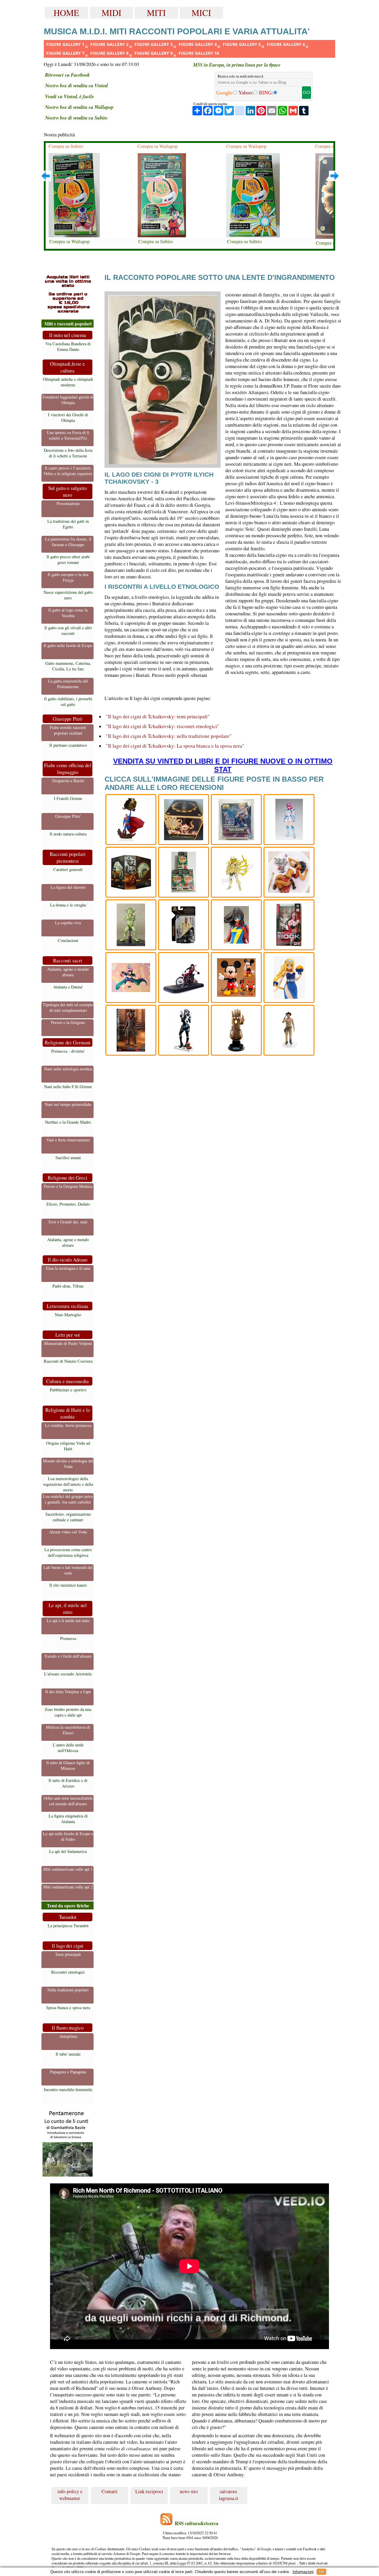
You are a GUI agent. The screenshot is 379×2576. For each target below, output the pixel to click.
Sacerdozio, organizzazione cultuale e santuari (68, 1517)
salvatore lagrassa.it (229, 2495)
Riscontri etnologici (68, 1972)
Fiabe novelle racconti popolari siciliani (68, 730)
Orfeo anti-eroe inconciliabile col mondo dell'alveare (68, 1801)
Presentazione (68, 503)
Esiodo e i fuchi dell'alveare (68, 1656)
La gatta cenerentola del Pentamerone (68, 684)
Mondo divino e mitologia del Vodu (68, 1464)
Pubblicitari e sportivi (68, 1390)
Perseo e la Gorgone (68, 1022)
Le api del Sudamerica (68, 1851)
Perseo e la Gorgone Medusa (68, 1186)
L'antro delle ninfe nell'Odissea (68, 1748)
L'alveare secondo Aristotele (68, 1674)
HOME (66, 13)
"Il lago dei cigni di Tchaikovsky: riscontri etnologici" (163, 726)
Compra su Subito (66, 146)
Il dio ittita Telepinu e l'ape (68, 1692)
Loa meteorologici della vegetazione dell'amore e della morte (68, 1484)
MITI (156, 13)
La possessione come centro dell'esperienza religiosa (68, 1552)
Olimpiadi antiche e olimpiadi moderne (68, 382)
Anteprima (68, 2036)
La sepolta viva (68, 923)
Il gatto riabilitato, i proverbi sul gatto (68, 701)
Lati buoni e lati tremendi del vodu (68, 1570)
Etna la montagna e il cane (68, 1268)
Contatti (110, 2491)
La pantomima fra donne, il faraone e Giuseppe (68, 542)
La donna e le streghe (68, 905)
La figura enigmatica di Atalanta (68, 1819)
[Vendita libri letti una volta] (68, 295)
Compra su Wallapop (70, 241)
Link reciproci (149, 2491)
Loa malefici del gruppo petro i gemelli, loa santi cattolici (68, 1499)
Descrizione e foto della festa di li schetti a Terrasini (68, 453)
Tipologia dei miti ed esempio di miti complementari (68, 1007)
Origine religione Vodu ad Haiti (68, 1446)
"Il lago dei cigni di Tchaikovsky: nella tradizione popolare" (169, 736)
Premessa (68, 1638)
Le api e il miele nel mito (68, 1621)
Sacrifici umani (68, 1158)
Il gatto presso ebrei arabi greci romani (68, 559)
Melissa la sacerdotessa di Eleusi (68, 1730)
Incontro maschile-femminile (68, 2089)
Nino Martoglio (68, 1315)
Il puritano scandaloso (68, 745)
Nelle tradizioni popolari (68, 1990)
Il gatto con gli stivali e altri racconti (68, 630)
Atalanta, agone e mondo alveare (68, 972)
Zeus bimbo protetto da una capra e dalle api (68, 1712)
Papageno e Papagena (68, 2072)
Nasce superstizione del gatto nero (68, 595)
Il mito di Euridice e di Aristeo (68, 1783)
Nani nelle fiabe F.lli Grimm (68, 1087)
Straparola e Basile (68, 781)
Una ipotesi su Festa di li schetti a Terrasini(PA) (68, 435)
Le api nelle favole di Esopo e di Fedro (68, 1836)
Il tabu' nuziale (68, 2054)
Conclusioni (68, 940)
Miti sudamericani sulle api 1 (68, 1869)
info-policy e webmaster (70, 2495)
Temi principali (68, 1954)
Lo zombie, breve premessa (68, 1425)
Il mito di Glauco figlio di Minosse (68, 1765)
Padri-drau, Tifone (68, 1286)
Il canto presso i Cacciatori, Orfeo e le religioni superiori (68, 471)
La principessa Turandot (68, 1926)
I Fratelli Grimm (68, 798)
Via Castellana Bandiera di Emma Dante (68, 346)
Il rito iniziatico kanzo (68, 1585)
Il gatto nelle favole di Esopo (68, 645)
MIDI (111, 13)
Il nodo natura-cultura (68, 834)
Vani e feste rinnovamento (68, 1140)
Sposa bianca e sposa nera (68, 2008)
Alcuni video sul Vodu (68, 1532)
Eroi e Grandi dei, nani (68, 1222)
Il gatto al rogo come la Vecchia (68, 613)
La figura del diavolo (68, 887)
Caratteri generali (68, 869)
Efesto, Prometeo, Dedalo (68, 1204)
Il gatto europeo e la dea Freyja (68, 577)
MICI (201, 13)
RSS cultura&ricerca (196, 2523)
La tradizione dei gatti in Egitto (68, 524)
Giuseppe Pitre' (68, 816)
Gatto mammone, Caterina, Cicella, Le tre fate (68, 666)
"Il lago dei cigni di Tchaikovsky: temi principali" (158, 716)
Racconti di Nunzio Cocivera (68, 1361)
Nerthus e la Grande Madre (68, 1122)
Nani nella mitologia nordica (68, 1069)
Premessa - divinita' (68, 1051)
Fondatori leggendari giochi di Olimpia (68, 400)
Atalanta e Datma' (68, 987)
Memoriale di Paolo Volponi (68, 1343)
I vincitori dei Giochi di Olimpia (68, 417)
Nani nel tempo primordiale (68, 1104)
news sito (189, 2491)
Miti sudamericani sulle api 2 (68, 1887)
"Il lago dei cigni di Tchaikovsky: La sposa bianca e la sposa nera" (175, 746)
